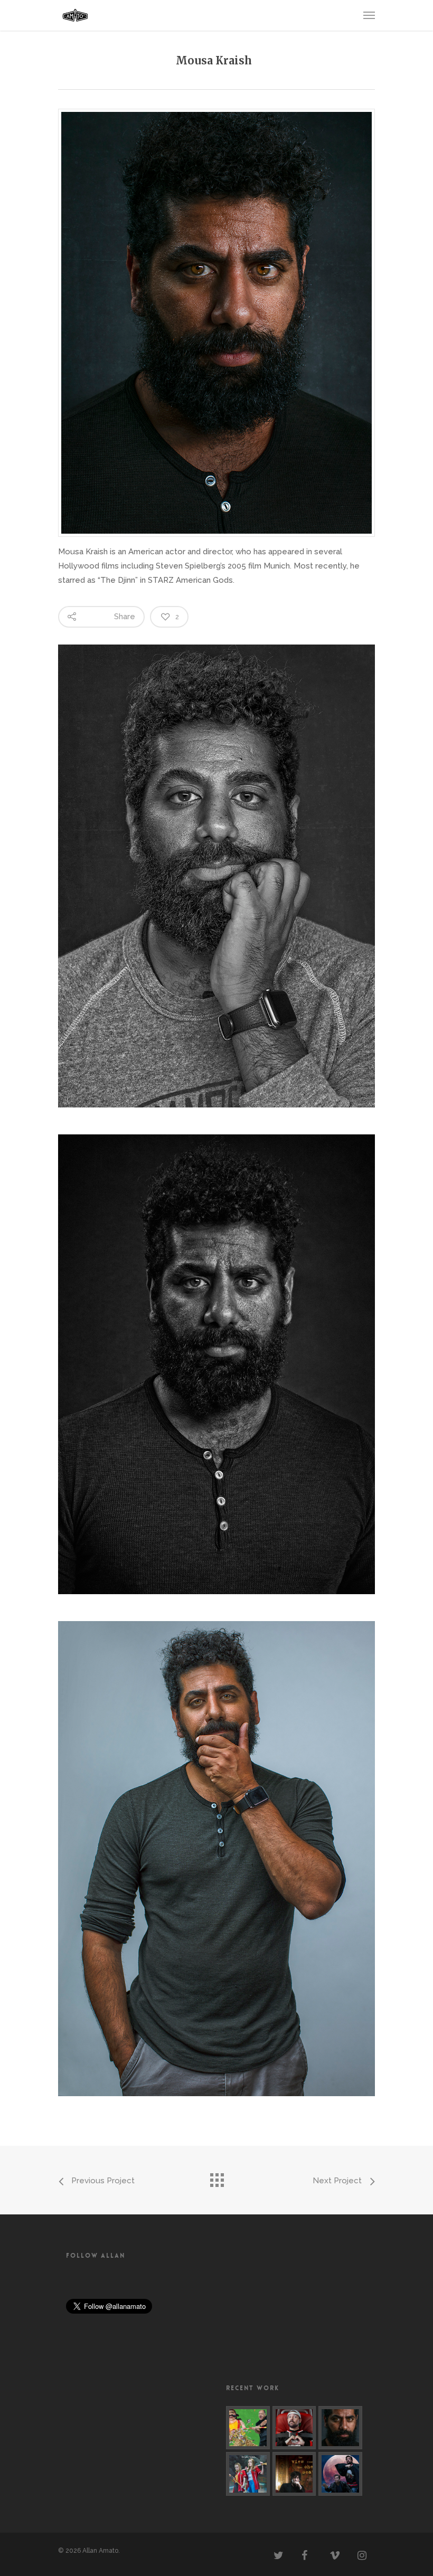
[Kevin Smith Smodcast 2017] (340, 2474)
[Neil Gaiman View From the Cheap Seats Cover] (294, 2474)
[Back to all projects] (216, 2177)
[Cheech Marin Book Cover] (248, 2428)
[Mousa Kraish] (340, 2428)
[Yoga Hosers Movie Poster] (248, 2474)
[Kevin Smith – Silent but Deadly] (294, 2428)
